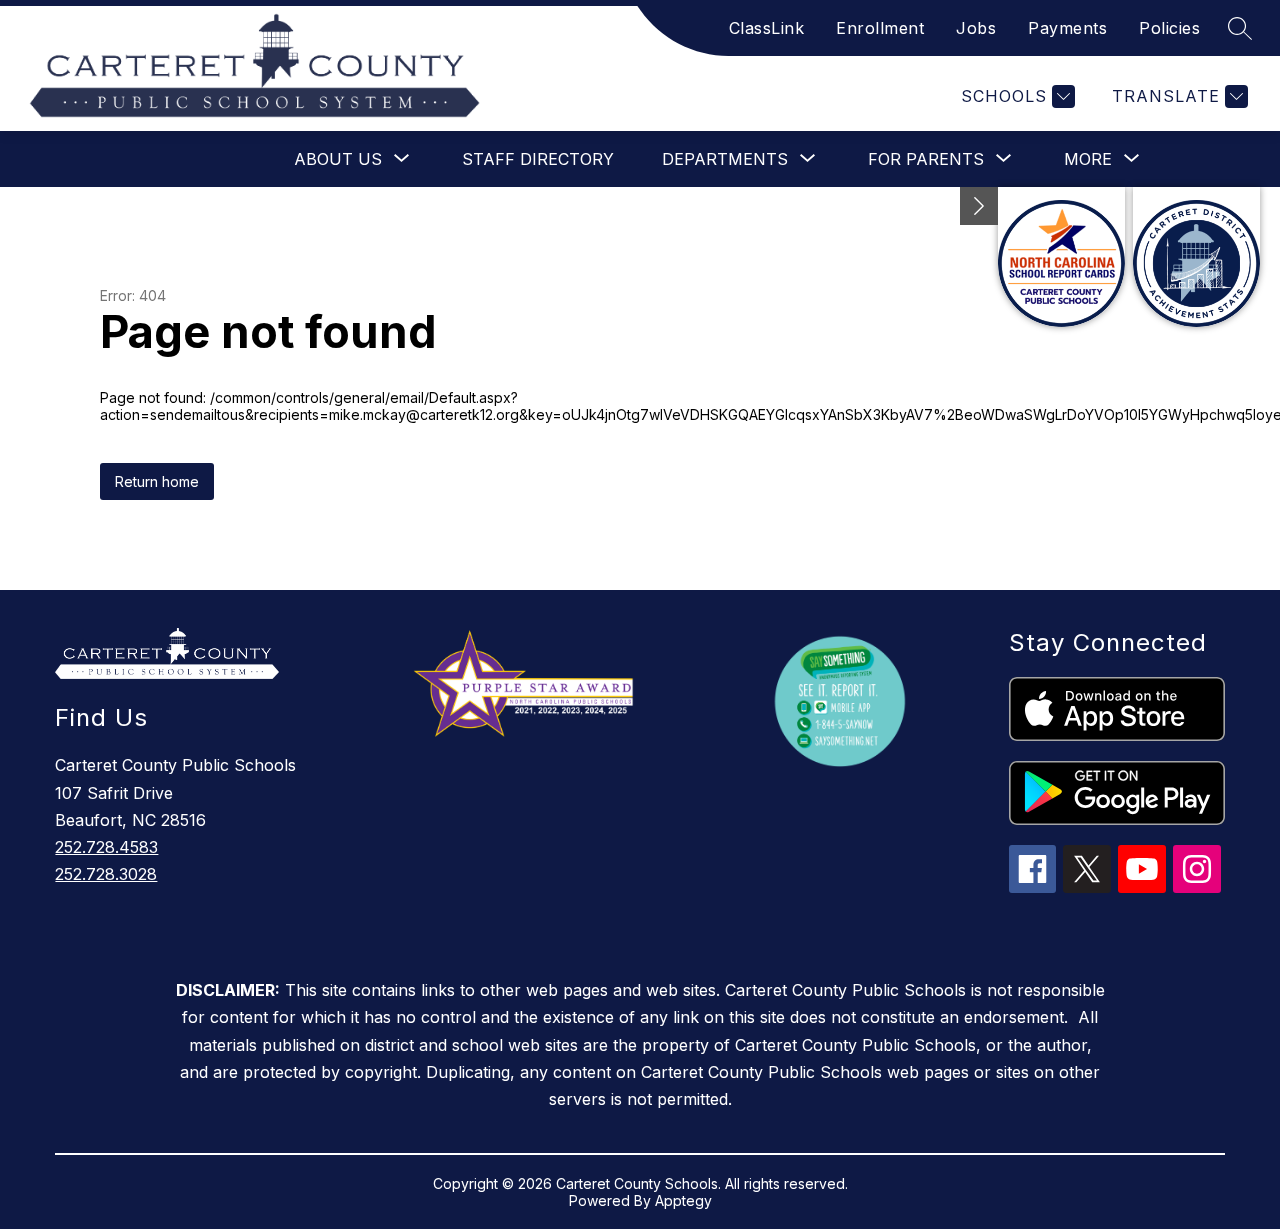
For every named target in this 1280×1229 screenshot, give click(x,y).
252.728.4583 (106, 847)
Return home (157, 481)
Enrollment (880, 28)
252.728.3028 (106, 874)
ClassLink (767, 28)
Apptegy (683, 1200)
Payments (1067, 28)
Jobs (976, 28)
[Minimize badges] (979, 206)
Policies (1169, 28)
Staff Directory (538, 159)
